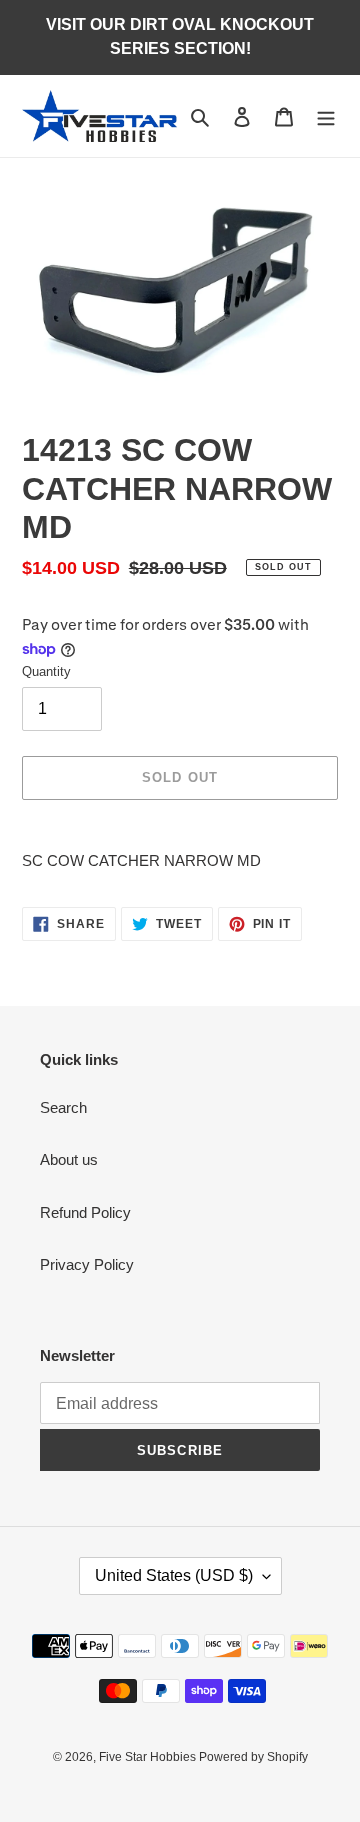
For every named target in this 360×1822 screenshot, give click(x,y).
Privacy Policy (87, 1264)
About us (69, 1159)
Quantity (46, 671)
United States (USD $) (174, 1575)
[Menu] (326, 116)
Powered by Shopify (253, 1757)
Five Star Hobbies (149, 1757)
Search (63, 1107)
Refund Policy (85, 1212)
